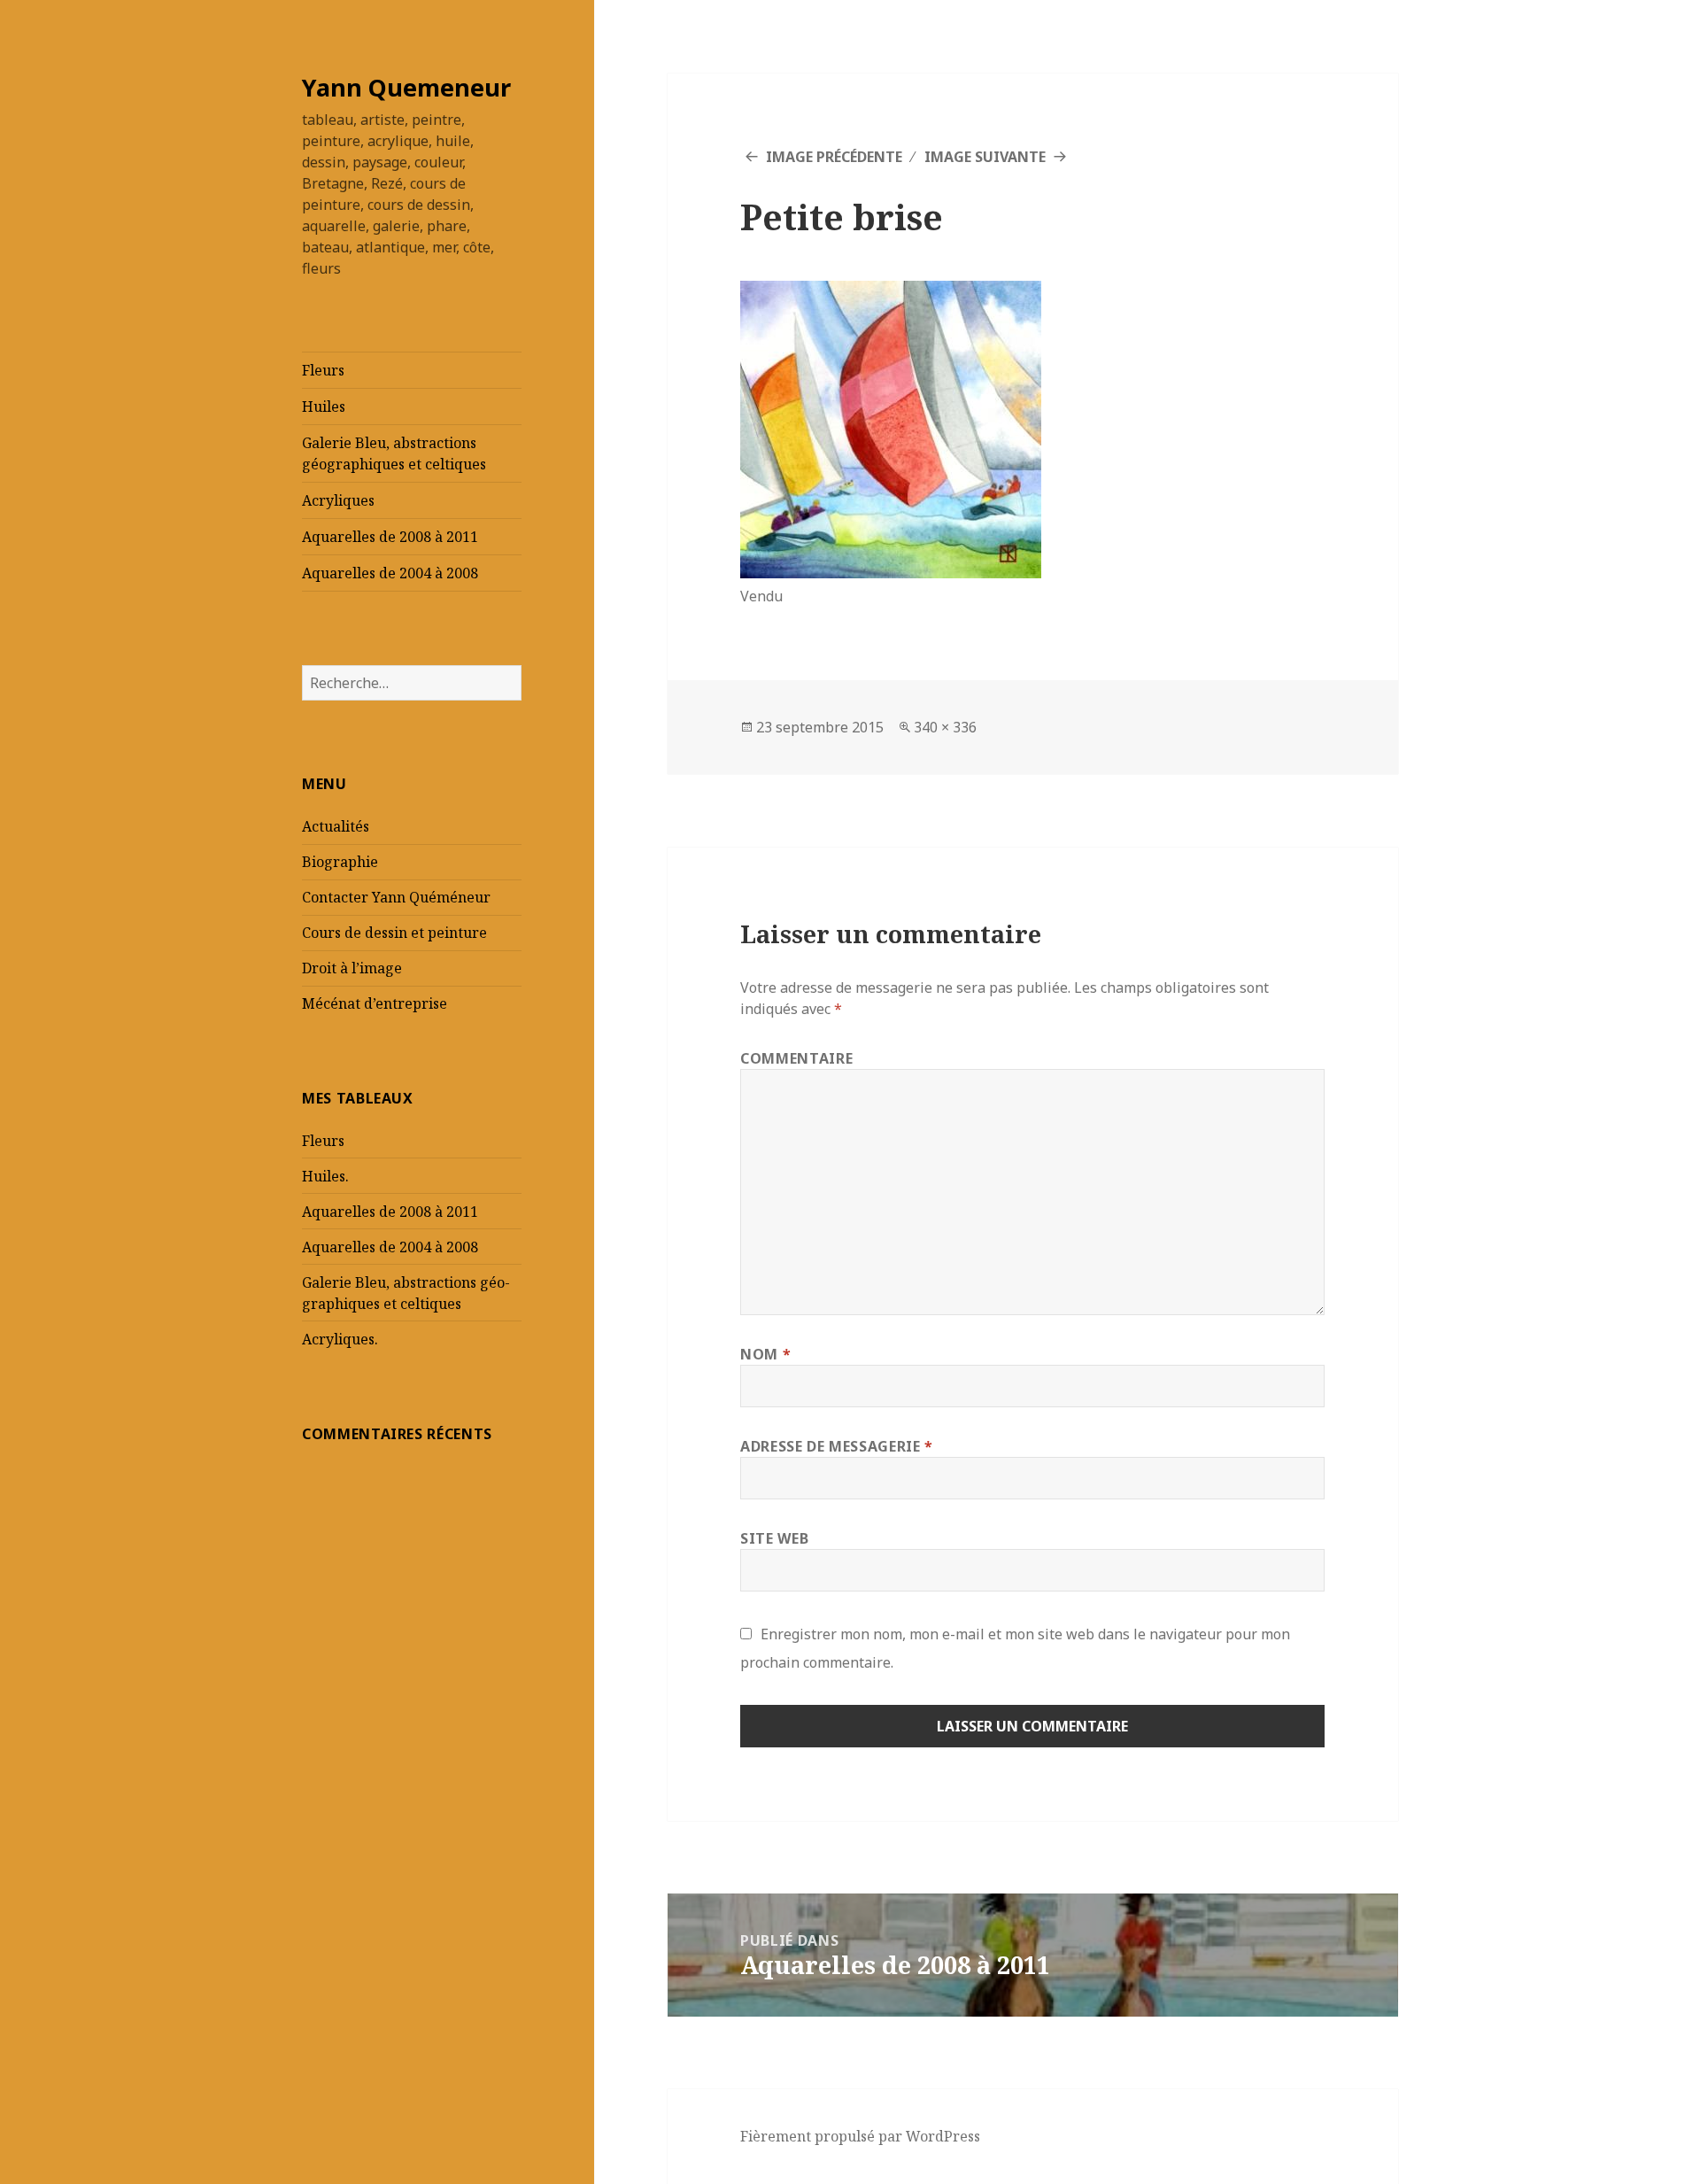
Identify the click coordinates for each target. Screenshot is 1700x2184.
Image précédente (834, 157)
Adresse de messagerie (837, 1446)
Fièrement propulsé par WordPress (860, 2136)
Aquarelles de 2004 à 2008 (390, 573)
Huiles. (325, 1176)
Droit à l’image (352, 968)
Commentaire (796, 1058)
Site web (774, 1538)
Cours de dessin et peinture (394, 933)
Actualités (336, 826)
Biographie (340, 862)
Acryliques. (340, 1339)
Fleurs (323, 370)
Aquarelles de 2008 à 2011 (390, 537)
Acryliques (338, 500)
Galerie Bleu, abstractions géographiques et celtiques (394, 453)
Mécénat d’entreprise (375, 1003)
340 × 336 (945, 727)
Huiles (324, 407)
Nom (765, 1354)
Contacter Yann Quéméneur (396, 897)
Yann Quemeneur (406, 87)
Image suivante (985, 157)
